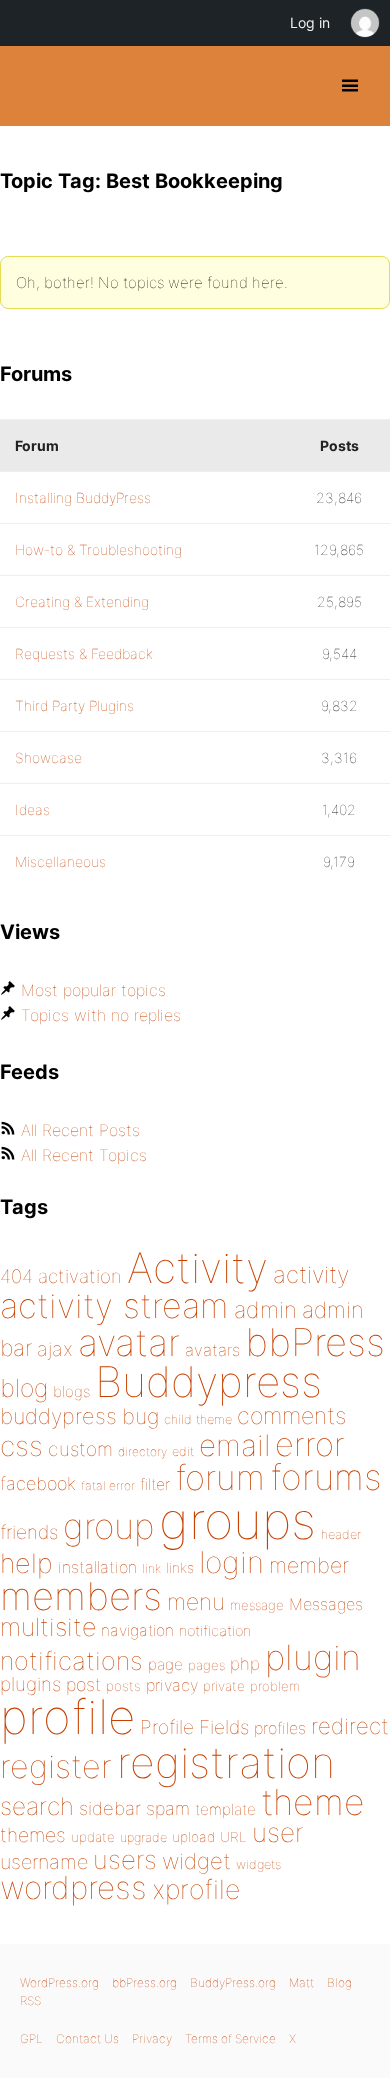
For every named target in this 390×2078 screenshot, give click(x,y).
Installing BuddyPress (83, 497)
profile (67, 1717)
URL (233, 1837)
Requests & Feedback (84, 653)
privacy (172, 1685)
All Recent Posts (80, 1130)
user (278, 1832)
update (93, 1837)
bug (140, 1416)
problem (275, 1686)
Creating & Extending (82, 601)
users (125, 1859)
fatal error (108, 1485)
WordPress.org (59, 1982)
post (83, 1684)
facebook (38, 1483)
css (21, 1446)
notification (215, 1631)
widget (196, 1861)
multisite (48, 1627)
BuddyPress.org (32, 86)
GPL (31, 2038)
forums (326, 1477)
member (309, 1565)
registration (226, 1762)
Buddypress (208, 1381)
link (151, 1568)
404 (16, 1276)
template (225, 1809)
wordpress (73, 1887)
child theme (198, 1419)
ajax (55, 1349)
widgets (258, 1864)
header (341, 1534)
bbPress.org (144, 1982)
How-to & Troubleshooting (98, 549)
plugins (30, 1684)
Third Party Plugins (74, 705)
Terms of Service (230, 2038)
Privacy (152, 2038)
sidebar (110, 1808)
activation (80, 1276)
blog (24, 1388)
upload (193, 1837)
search (37, 1806)
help (26, 1563)
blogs (71, 1391)
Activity (197, 1267)
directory (142, 1451)
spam (168, 1808)
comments (291, 1415)
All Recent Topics (84, 1155)
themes (33, 1835)
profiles (280, 1728)
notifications (71, 1660)
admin (265, 1310)
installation (97, 1567)
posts (123, 1686)
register (56, 1766)
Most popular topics (93, 990)
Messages (326, 1604)
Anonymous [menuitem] (364, 23)
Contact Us (87, 2038)
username (44, 1862)
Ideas (32, 809)
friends (29, 1532)
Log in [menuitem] (310, 22)
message (257, 1605)
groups (237, 1520)
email (234, 1445)
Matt (301, 1982)
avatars (212, 1350)
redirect (350, 1726)
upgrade (143, 1837)
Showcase (48, 757)
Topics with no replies (101, 1015)
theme (313, 1802)
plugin (313, 1657)
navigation (137, 1630)
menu (196, 1602)
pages (206, 1665)
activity (311, 1274)
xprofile (196, 1889)
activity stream (114, 1305)
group (108, 1526)
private (224, 1686)
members (81, 1596)
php (245, 1663)
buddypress (58, 1416)
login (231, 1562)
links (180, 1567)
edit (183, 1451)
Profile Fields (194, 1727)
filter (155, 1484)
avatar (129, 1342)
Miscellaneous (60, 861)
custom (80, 1449)
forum (220, 1477)
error (310, 1444)
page (165, 1664)
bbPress (315, 1342)
